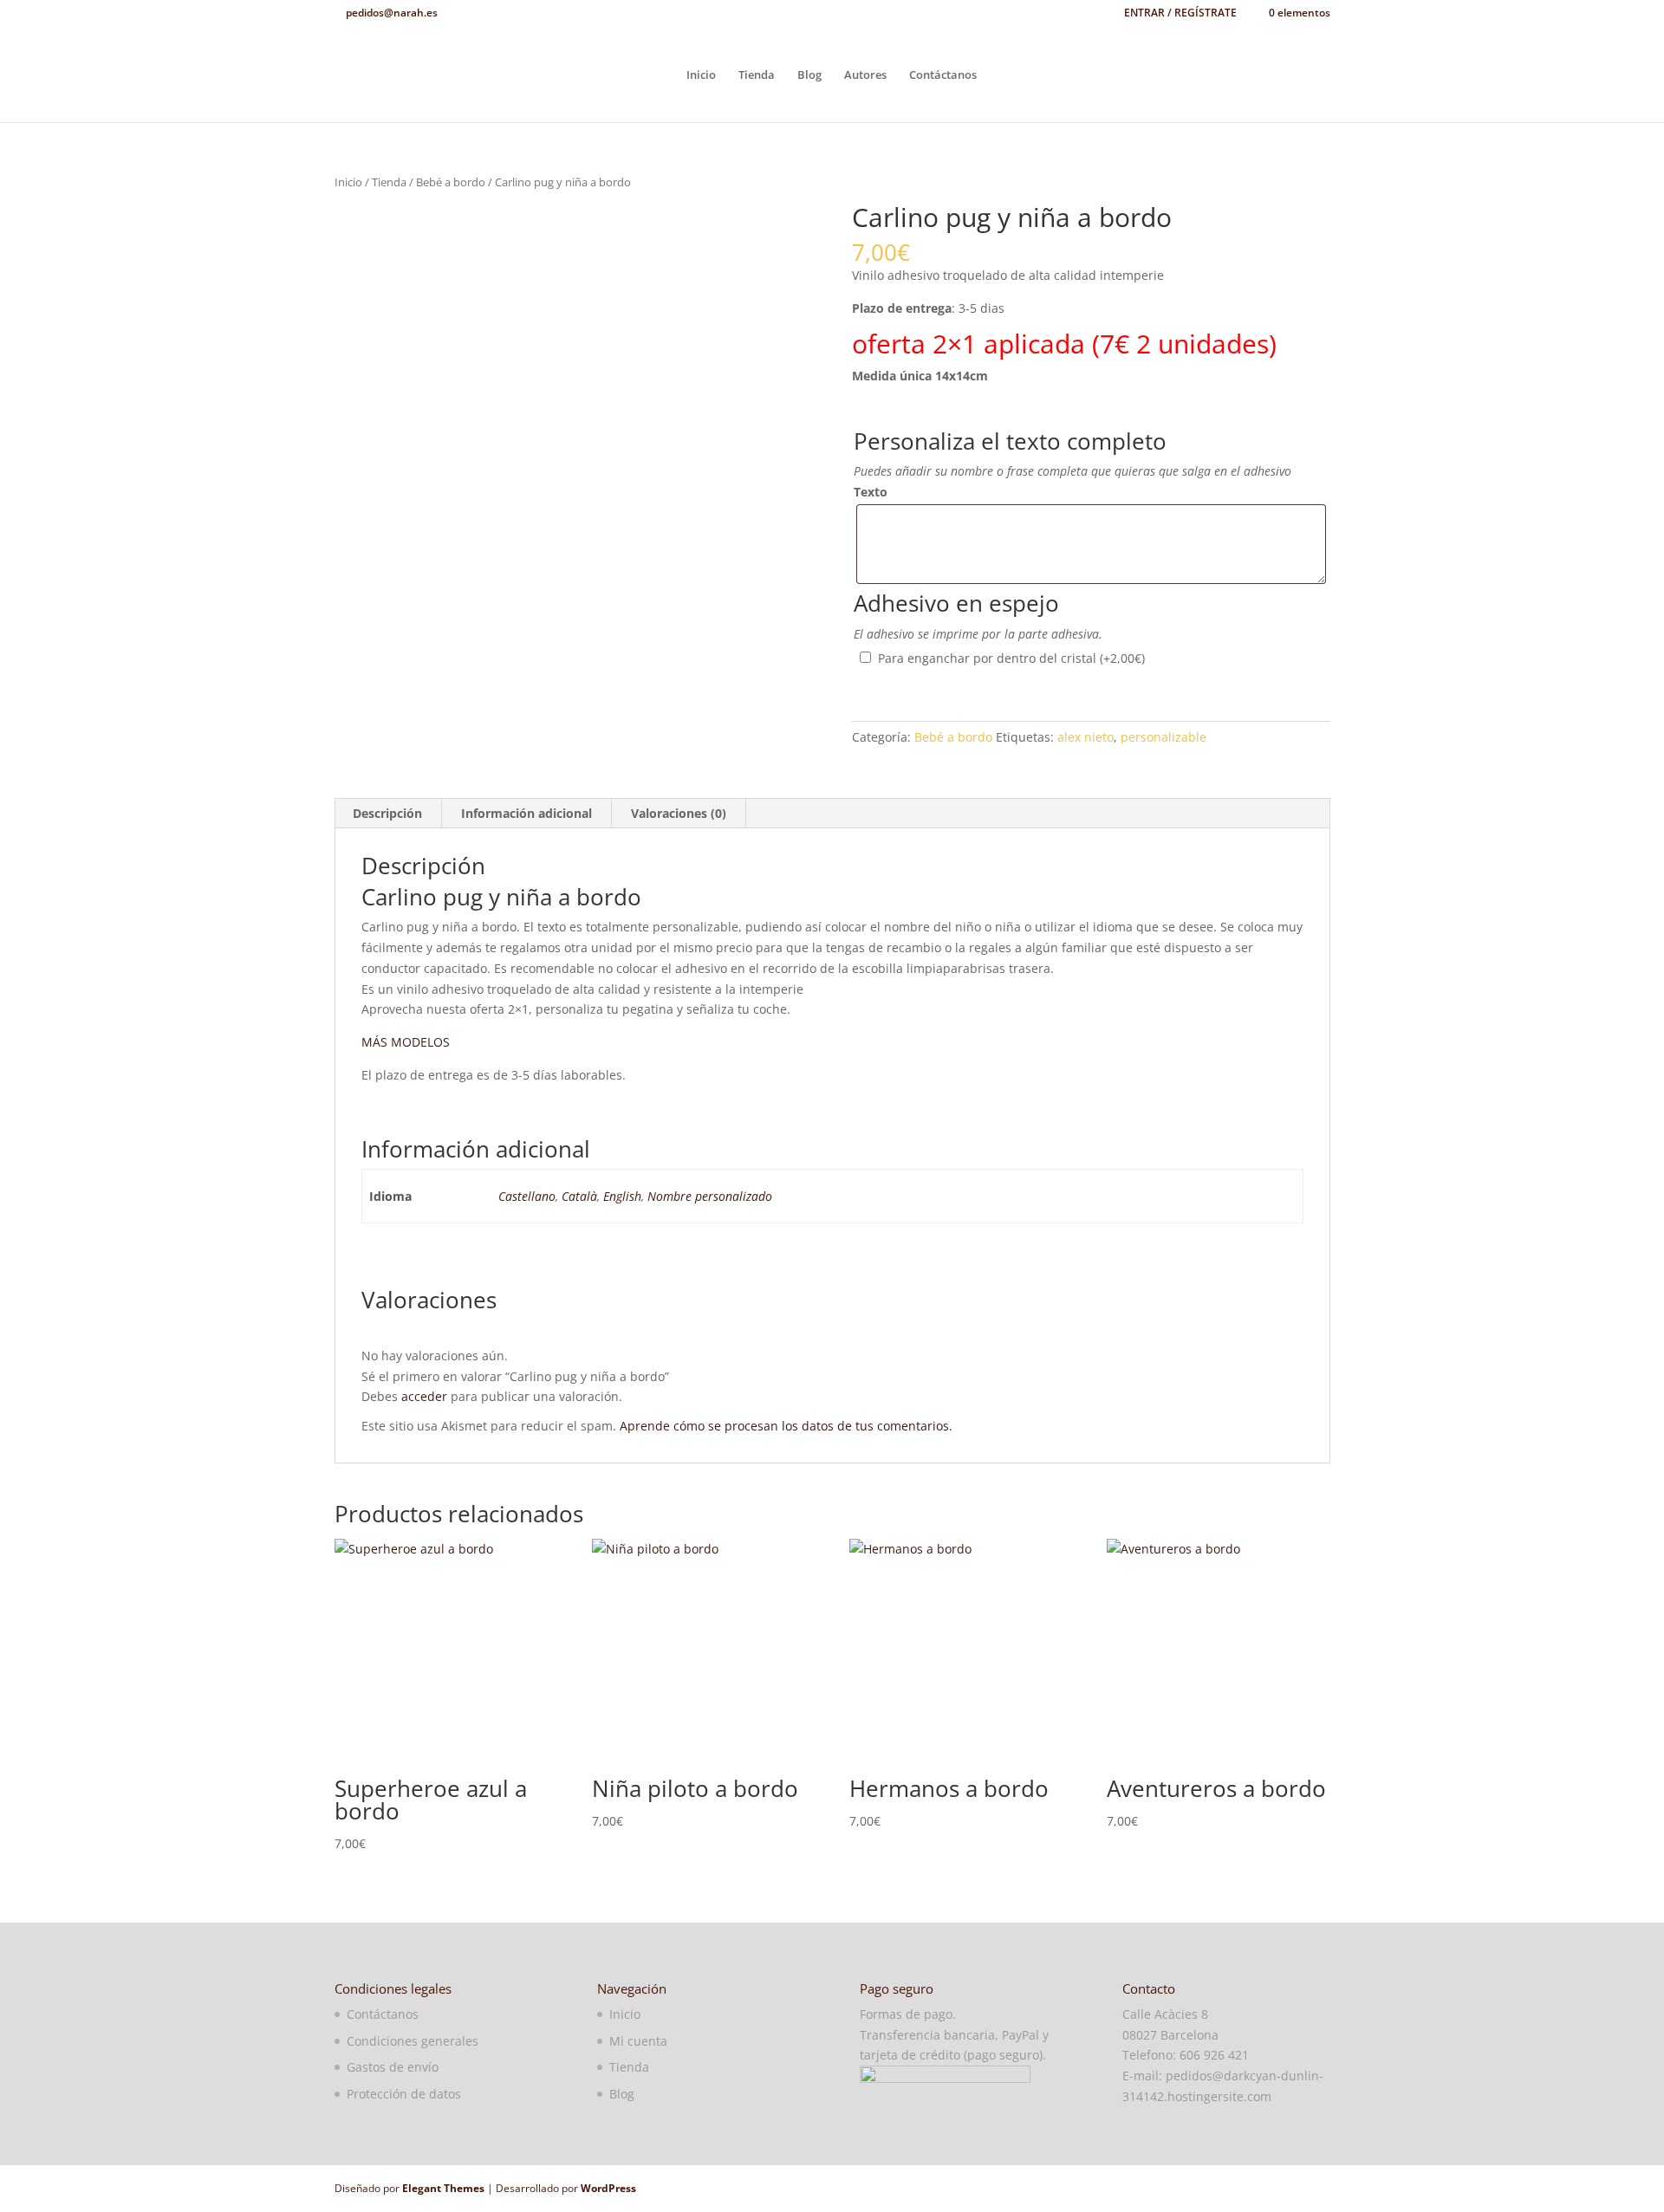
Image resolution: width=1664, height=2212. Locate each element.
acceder (424, 1396)
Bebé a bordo (451, 182)
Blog (809, 75)
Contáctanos (943, 75)
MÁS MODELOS (406, 1042)
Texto (871, 492)
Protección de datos (404, 2094)
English (622, 1196)
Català (579, 1196)
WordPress (608, 2188)
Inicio (701, 75)
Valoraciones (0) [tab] (679, 813)
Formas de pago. (908, 2014)
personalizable (1163, 737)
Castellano (527, 1196)
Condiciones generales (413, 2041)
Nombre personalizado (710, 1196)
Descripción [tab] (387, 813)
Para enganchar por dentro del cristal (1011, 658)
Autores (865, 75)
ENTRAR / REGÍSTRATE (1180, 14)
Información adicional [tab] (526, 813)
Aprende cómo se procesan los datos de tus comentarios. (786, 1426)
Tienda (757, 75)
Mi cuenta (638, 2041)
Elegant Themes (443, 2188)
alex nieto (1085, 737)
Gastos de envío (393, 2067)
